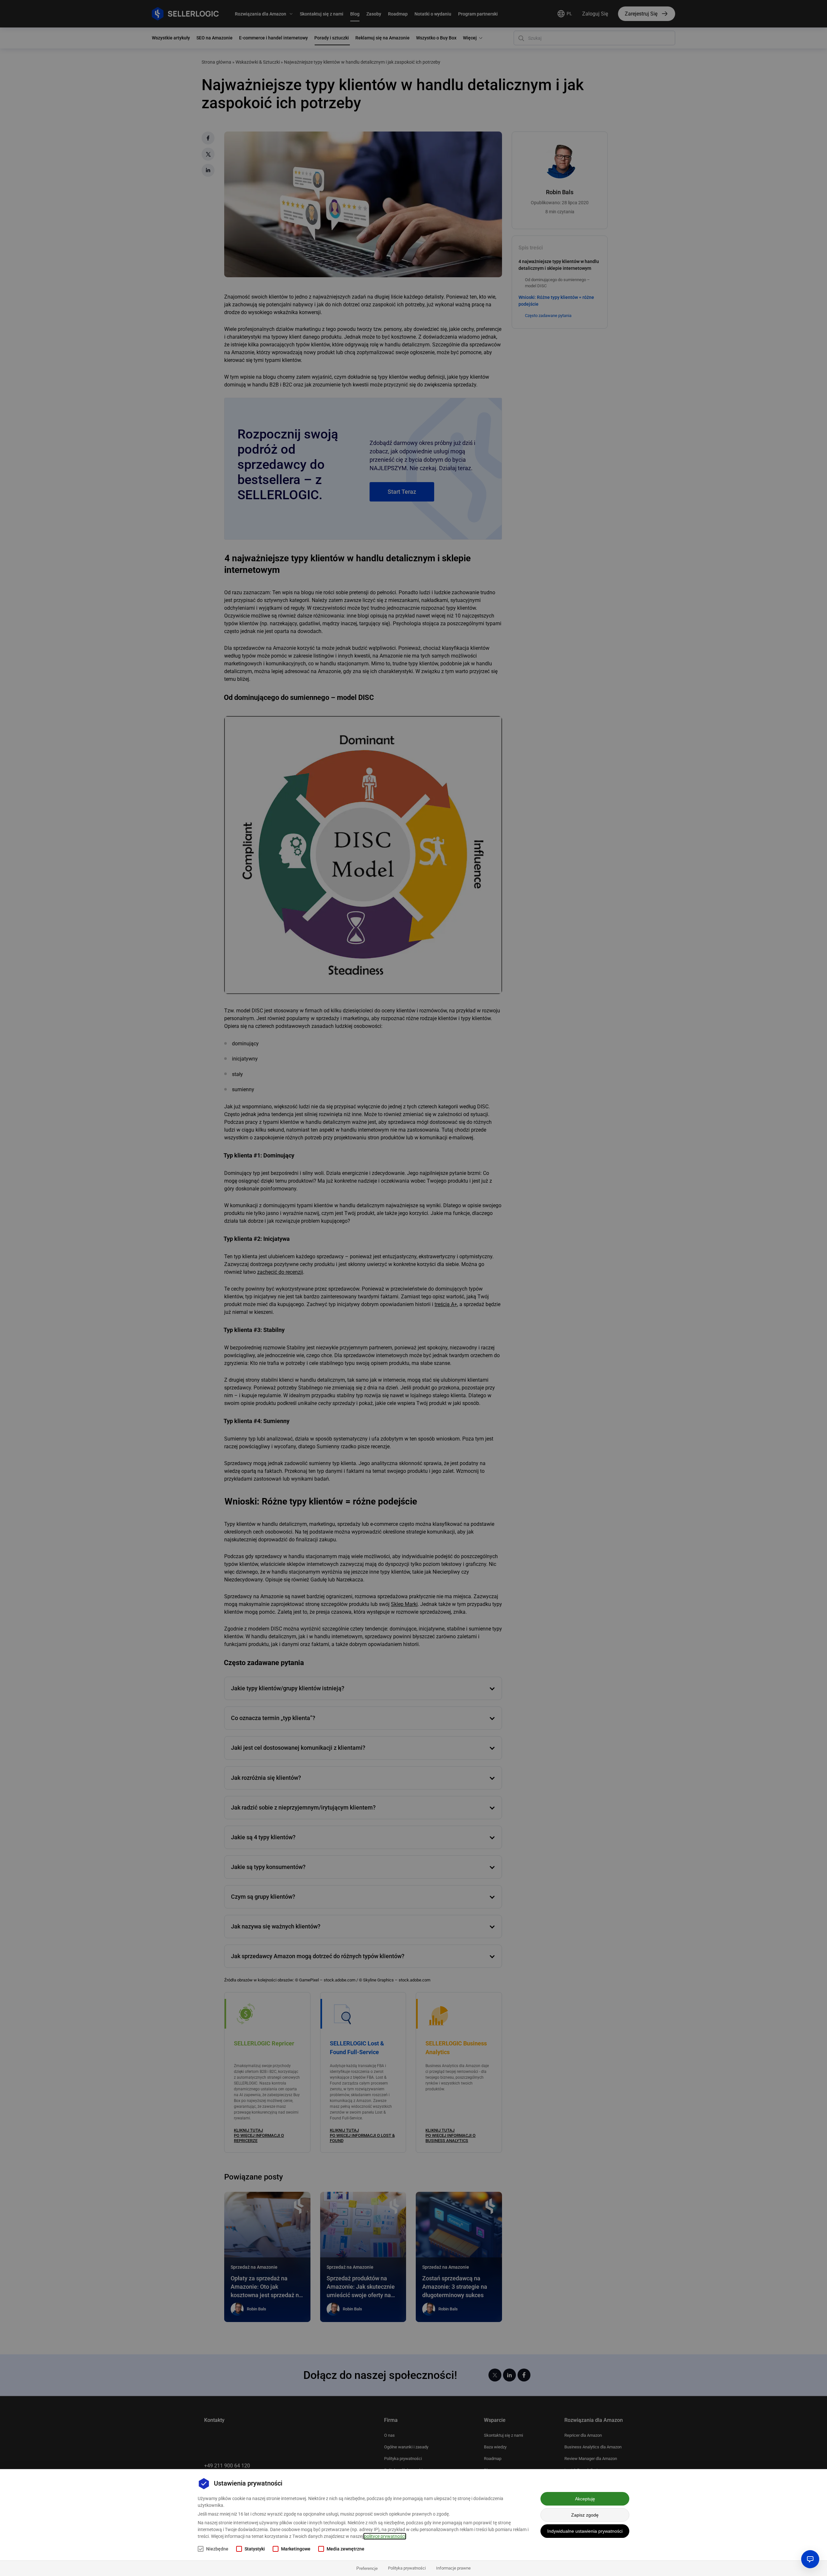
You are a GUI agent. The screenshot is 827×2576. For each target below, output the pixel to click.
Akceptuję (585, 2499)
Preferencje (367, 2568)
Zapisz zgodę (585, 2515)
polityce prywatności (385, 2536)
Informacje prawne (453, 2568)
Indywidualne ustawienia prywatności (585, 2531)
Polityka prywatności (407, 2568)
